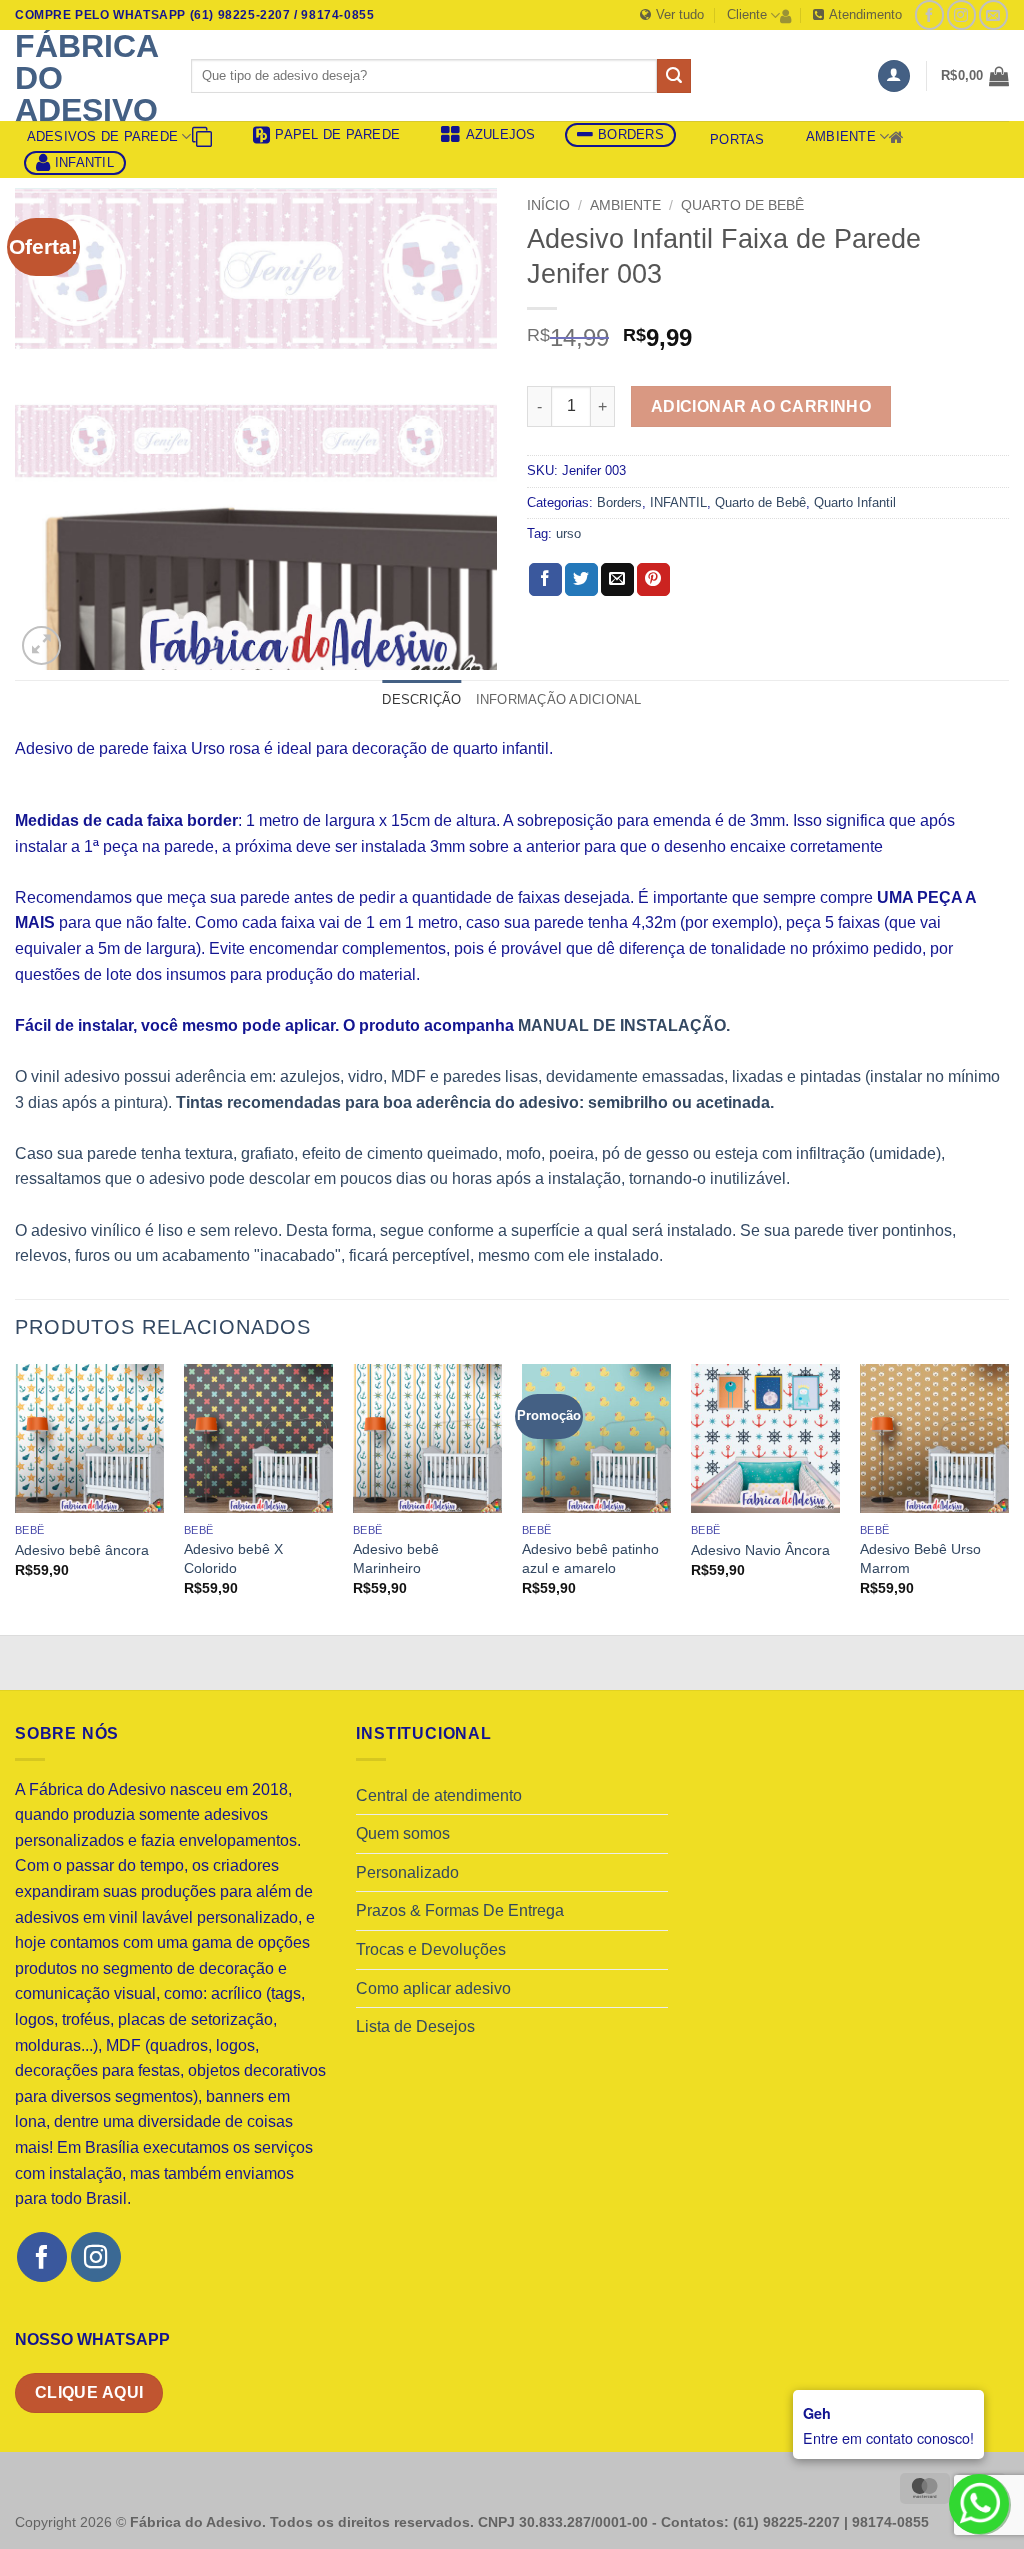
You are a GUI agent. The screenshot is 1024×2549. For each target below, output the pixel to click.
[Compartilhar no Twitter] (581, 580)
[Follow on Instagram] (961, 14)
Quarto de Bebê (742, 205)
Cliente (747, 14)
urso (568, 533)
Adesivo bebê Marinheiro (396, 1558)
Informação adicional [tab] (559, 699)
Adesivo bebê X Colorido (233, 1558)
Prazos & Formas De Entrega (460, 1910)
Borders (619, 502)
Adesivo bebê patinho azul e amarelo (590, 1558)
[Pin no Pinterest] (653, 580)
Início (548, 205)
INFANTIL (678, 502)
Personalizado (407, 1872)
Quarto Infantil (855, 502)
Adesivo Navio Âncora (760, 1550)
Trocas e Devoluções (431, 1949)
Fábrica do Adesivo (86, 78)
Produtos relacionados (163, 1327)
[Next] (1008, 1498)
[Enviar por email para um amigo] (617, 580)
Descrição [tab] (421, 699)
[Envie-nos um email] (993, 14)
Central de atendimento (439, 1795)
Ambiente (841, 136)
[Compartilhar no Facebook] (545, 580)
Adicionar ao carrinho (761, 406)
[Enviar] (674, 76)
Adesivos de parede (103, 136)
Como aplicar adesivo (433, 1988)
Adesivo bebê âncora (82, 1550)
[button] (894, 76)
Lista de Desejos (415, 2026)
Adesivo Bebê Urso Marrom (920, 1558)
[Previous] (16, 1498)
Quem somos (403, 1833)
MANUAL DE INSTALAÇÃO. (624, 1025)
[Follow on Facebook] (929, 14)
